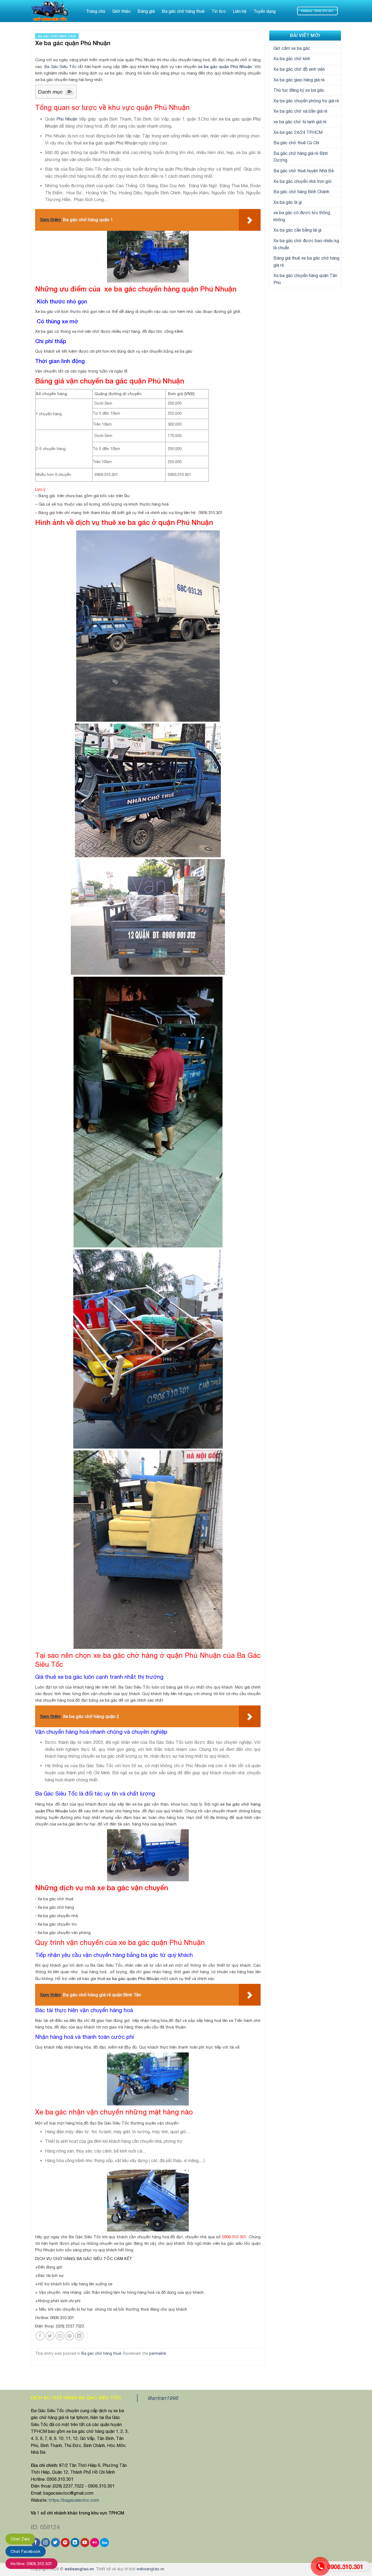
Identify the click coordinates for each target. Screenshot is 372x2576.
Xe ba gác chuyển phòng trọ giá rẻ (306, 101)
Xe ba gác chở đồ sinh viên (299, 69)
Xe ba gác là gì (288, 202)
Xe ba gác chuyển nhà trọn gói (302, 181)
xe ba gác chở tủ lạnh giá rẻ (300, 122)
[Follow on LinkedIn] (75, 2543)
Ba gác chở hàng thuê (183, 11)
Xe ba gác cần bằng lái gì (297, 230)
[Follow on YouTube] (85, 2543)
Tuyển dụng (265, 11)
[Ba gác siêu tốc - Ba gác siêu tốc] (53, 11)
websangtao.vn (79, 2569)
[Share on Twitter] (50, 2336)
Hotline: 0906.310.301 (31, 2564)
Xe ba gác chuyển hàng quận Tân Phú (305, 279)
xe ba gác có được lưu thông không (302, 216)
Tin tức (219, 11)
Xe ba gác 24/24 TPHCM (298, 132)
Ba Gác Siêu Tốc (60, 67)
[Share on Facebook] (40, 2336)
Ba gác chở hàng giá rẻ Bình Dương (301, 157)
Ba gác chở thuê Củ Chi (296, 143)
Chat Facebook (26, 2551)
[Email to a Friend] (60, 2336)
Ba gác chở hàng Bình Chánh (301, 192)
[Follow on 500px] (104, 2543)
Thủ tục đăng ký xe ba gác (299, 90)
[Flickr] (95, 2543)
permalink (158, 2353)
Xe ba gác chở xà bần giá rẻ (300, 111)
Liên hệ (240, 11)
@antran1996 (163, 2398)
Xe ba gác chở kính (292, 59)
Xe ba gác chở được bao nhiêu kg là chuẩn (306, 244)
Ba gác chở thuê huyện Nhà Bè (304, 171)
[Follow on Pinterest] (65, 2543)
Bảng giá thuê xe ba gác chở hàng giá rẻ (306, 262)
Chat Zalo (20, 2539)
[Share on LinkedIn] (79, 2336)
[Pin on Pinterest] (70, 2336)
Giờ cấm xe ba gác (292, 48)
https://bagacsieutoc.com (74, 2500)
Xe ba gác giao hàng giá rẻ (299, 80)
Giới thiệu (121, 11)
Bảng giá (146, 11)
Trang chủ (96, 11)
